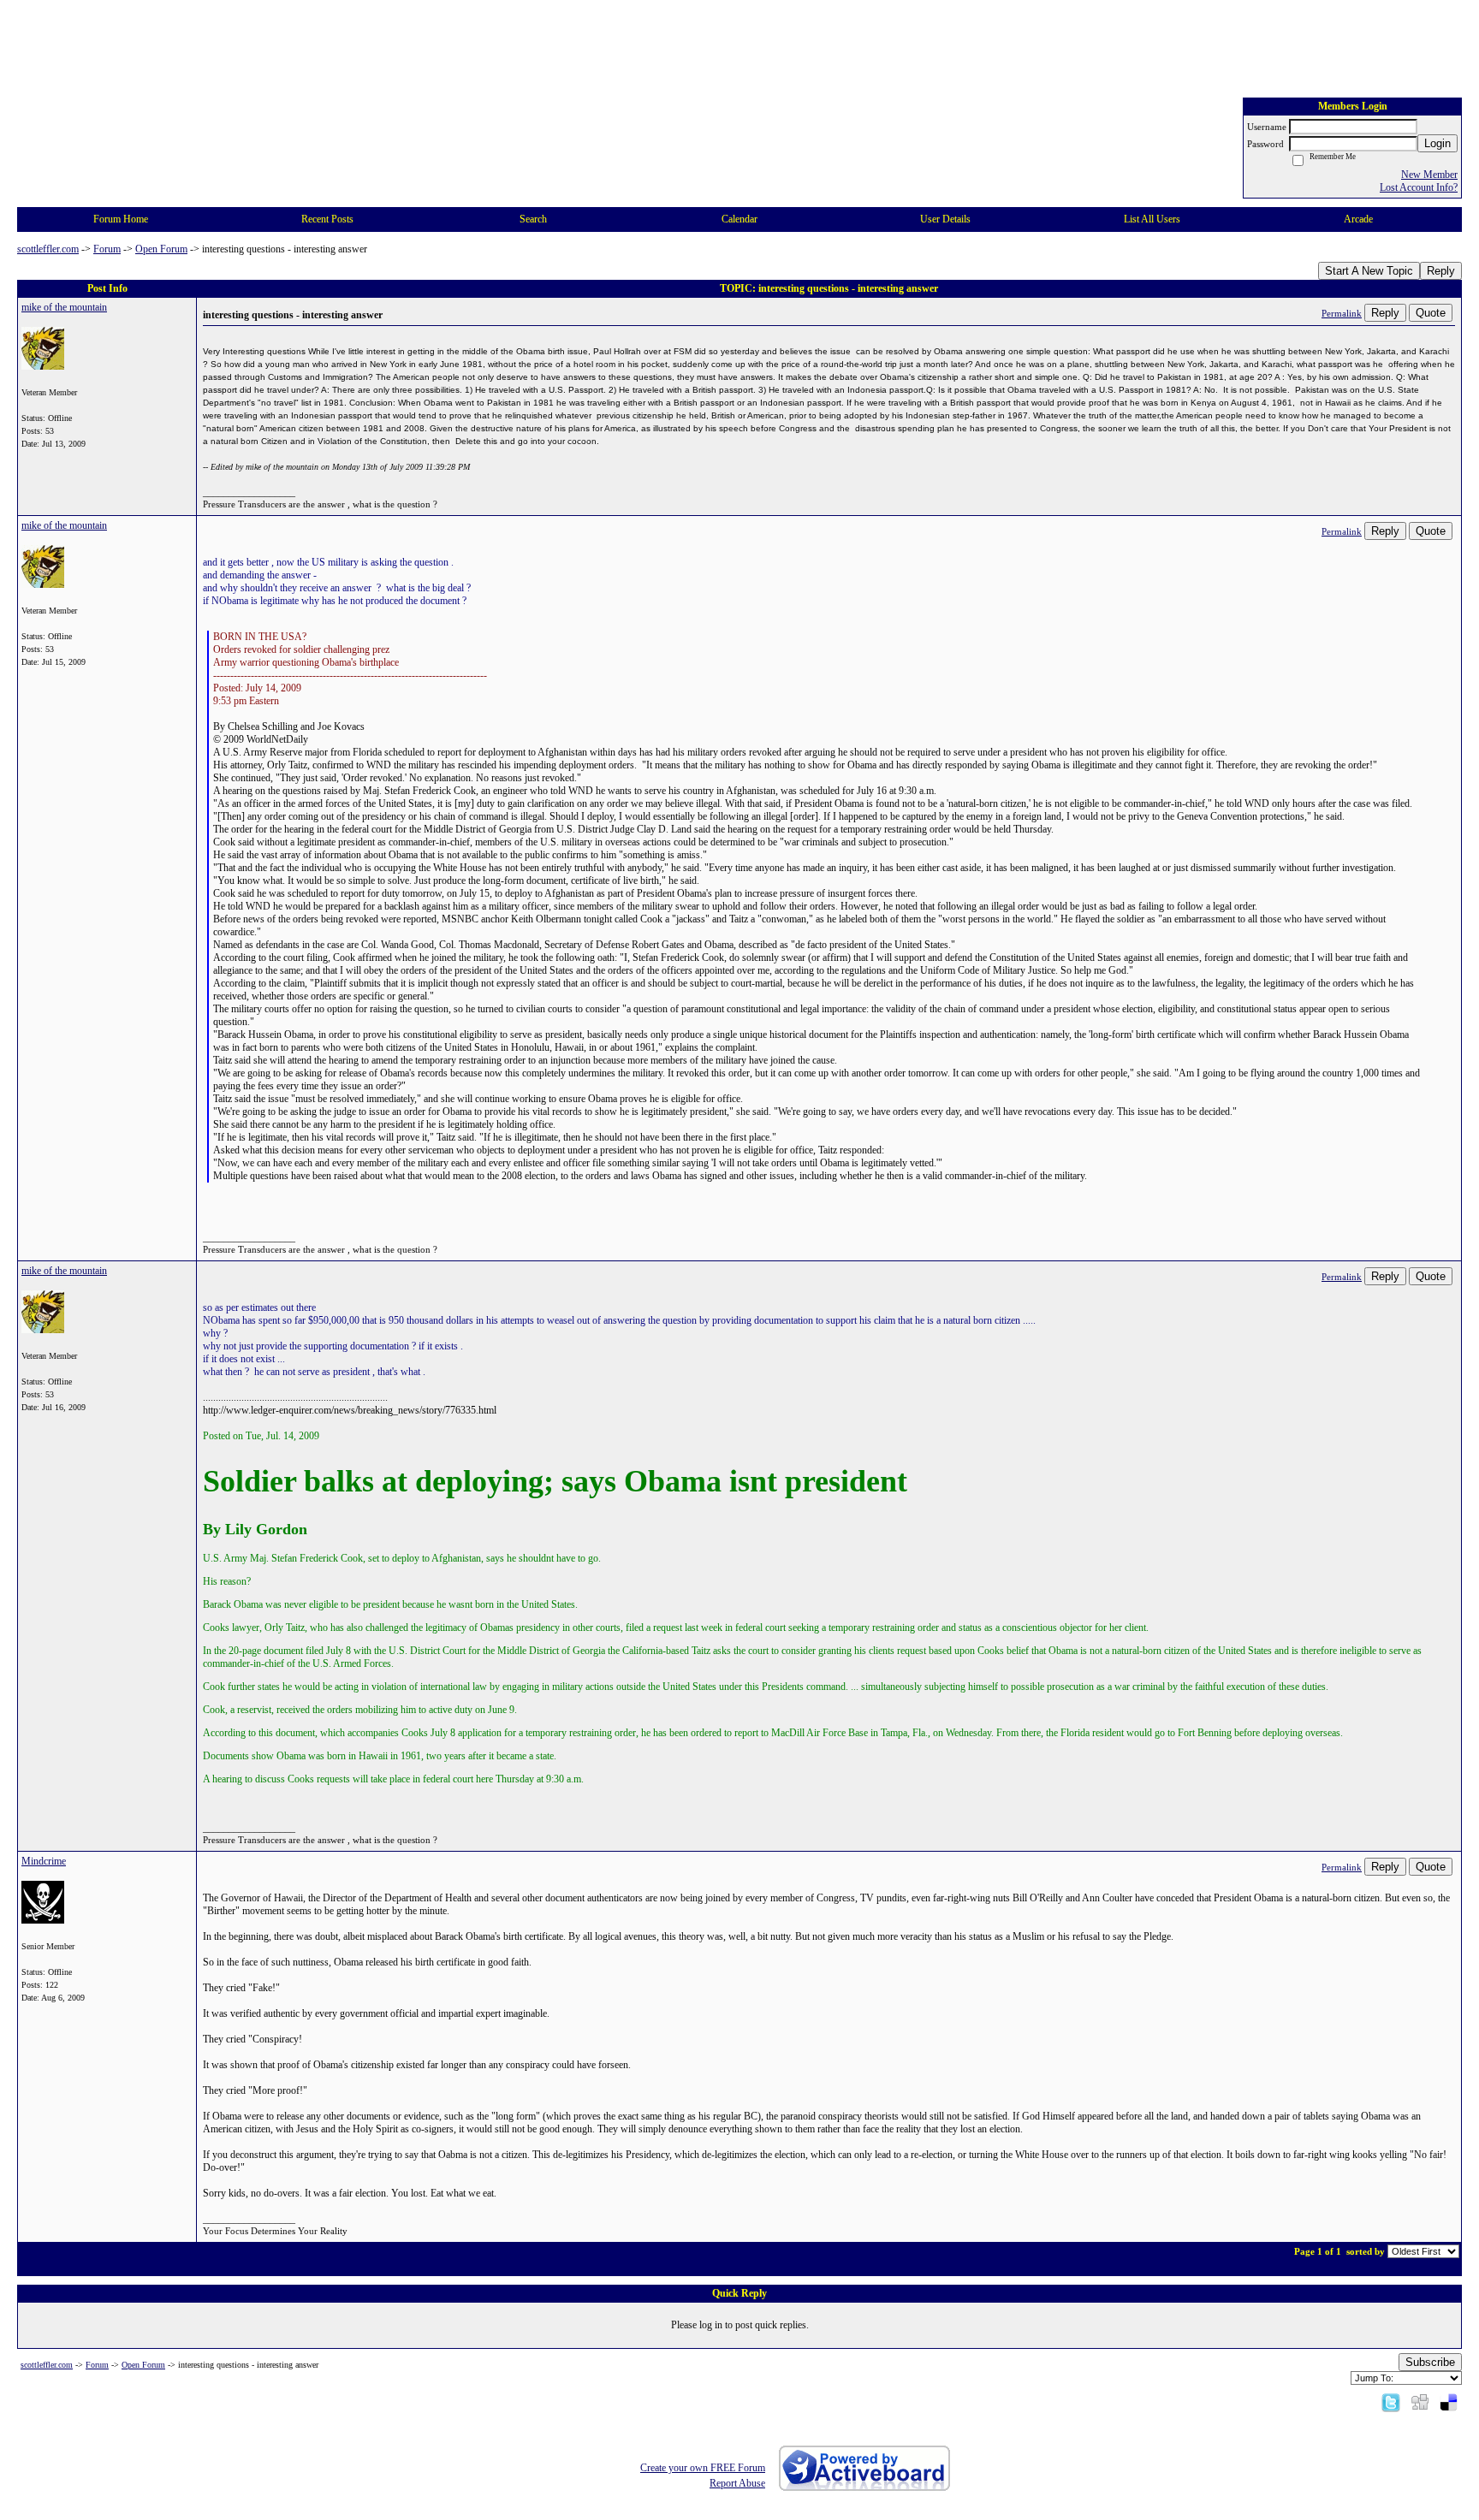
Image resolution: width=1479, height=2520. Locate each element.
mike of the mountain (64, 307)
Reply (1441, 271)
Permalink (1342, 313)
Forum (107, 249)
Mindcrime (44, 1861)
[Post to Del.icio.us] (1449, 2402)
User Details (945, 219)
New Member (1429, 175)
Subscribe (1430, 2362)
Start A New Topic (1369, 271)
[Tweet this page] (1391, 2402)
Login (1437, 143)
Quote (1431, 313)
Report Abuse (737, 2483)
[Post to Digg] (1420, 2402)
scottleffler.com (48, 249)
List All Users (1152, 219)
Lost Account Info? (1419, 187)
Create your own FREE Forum (703, 2468)
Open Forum (161, 249)
